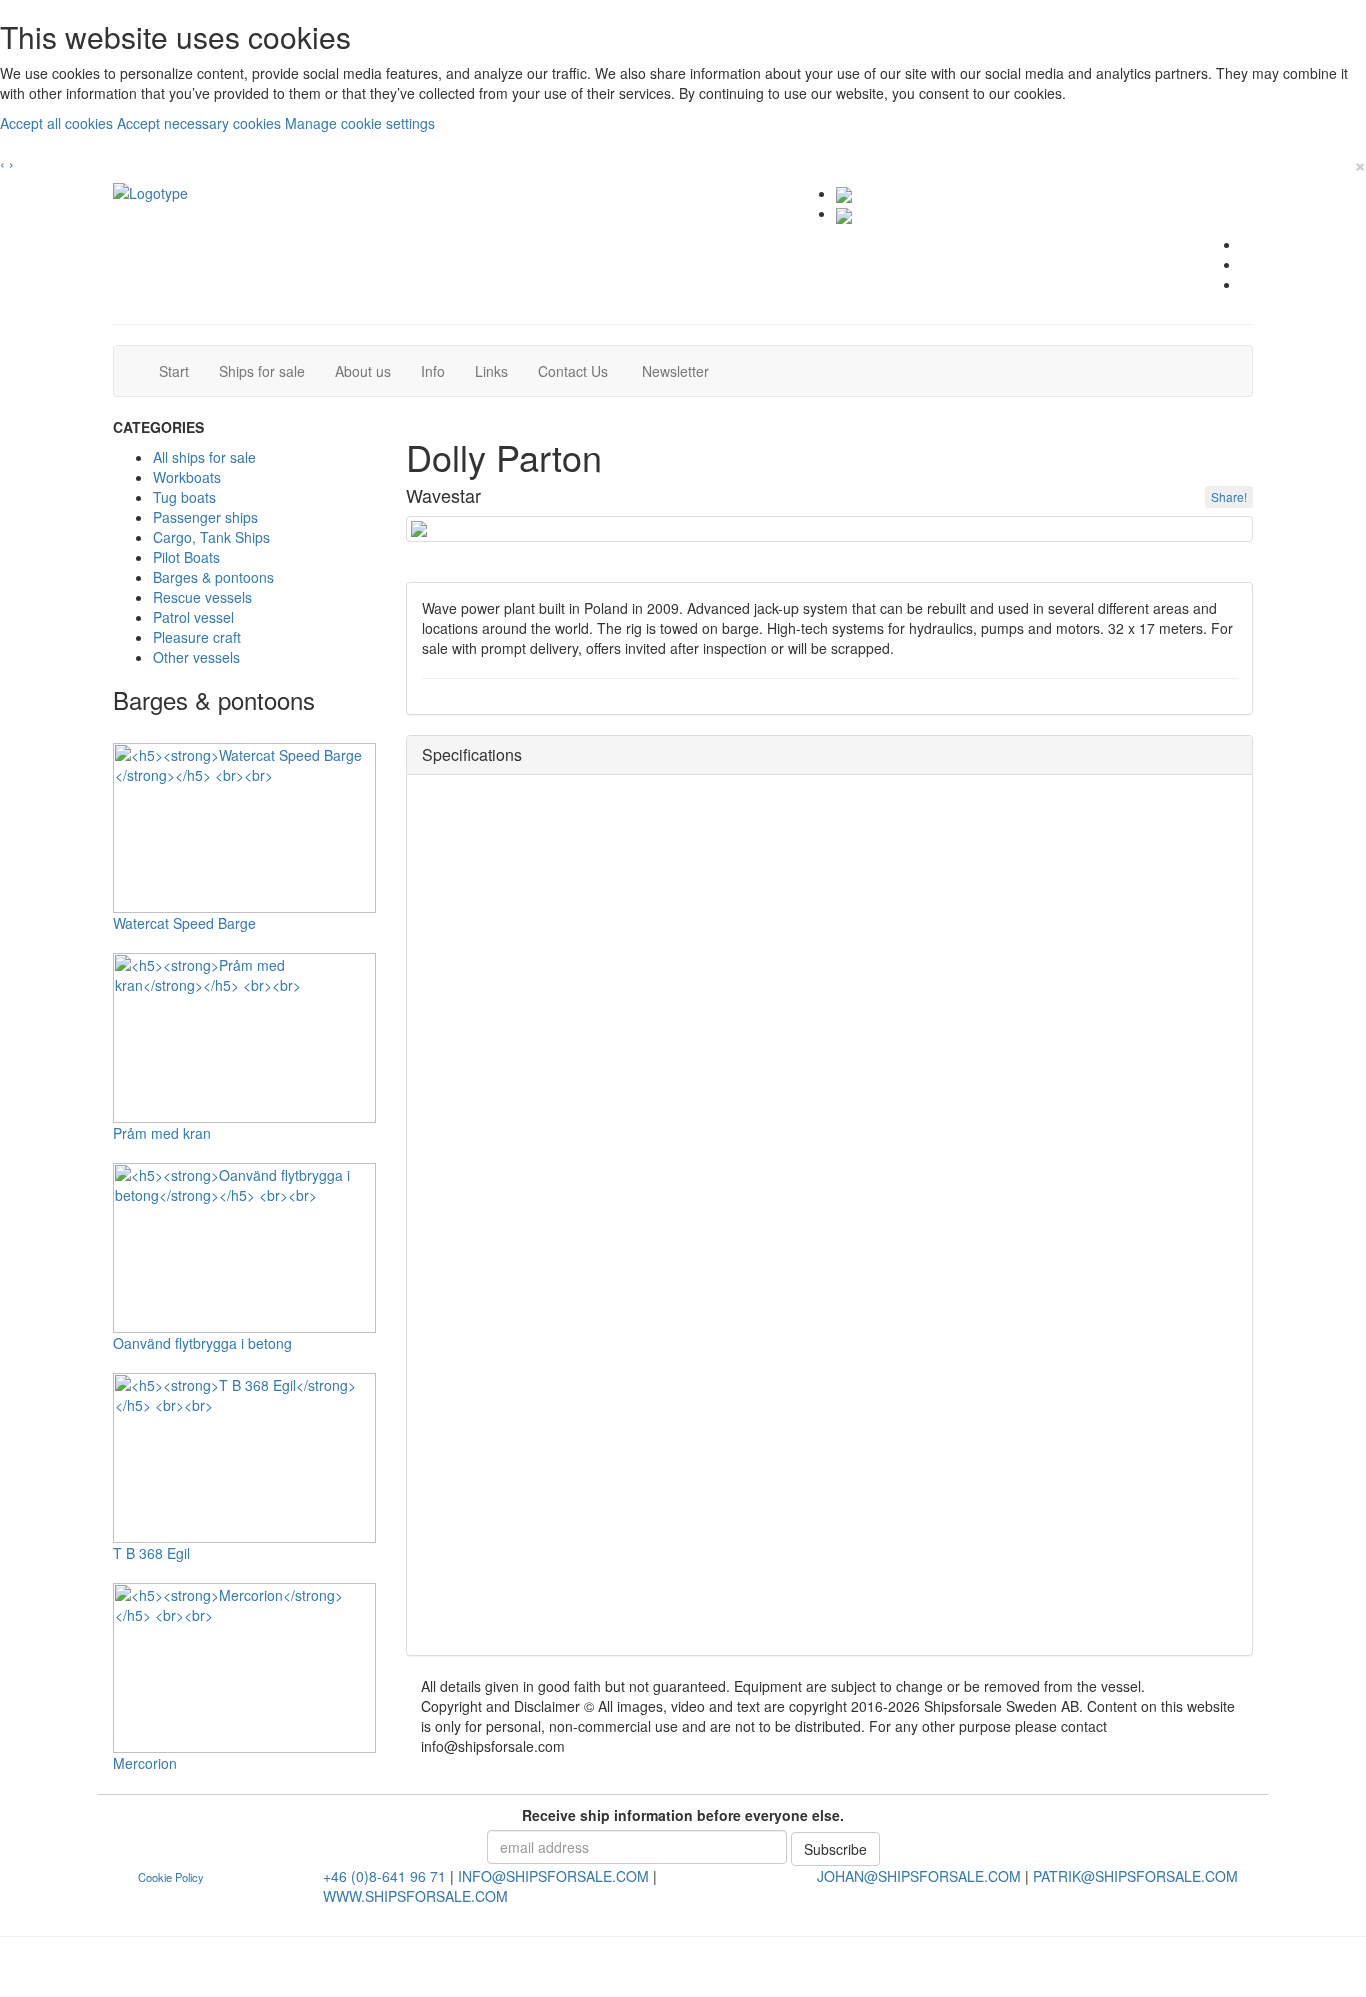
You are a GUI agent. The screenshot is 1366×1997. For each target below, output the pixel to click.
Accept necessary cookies (201, 123)
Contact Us (580, 370)
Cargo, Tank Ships (211, 537)
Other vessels (196, 657)
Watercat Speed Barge (184, 923)
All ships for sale (204, 457)
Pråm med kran (162, 1133)
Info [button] (433, 371)
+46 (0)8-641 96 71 (384, 1876)
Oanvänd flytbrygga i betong (202, 1343)
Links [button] (491, 371)
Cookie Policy (171, 1877)
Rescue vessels (202, 597)
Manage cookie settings (360, 123)
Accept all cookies (58, 123)
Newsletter (681, 370)
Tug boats (184, 497)
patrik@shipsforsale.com (1135, 1876)
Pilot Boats (186, 557)
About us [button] (363, 371)
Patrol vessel (193, 617)
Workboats (187, 477)
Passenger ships (205, 517)
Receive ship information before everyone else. (683, 1815)
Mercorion (145, 1763)
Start (181, 370)
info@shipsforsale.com (553, 1876)
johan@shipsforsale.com (919, 1876)
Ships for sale (269, 370)
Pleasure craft (197, 637)
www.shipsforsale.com (415, 1896)
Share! (1229, 496)
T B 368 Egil (151, 1553)
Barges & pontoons (213, 577)
